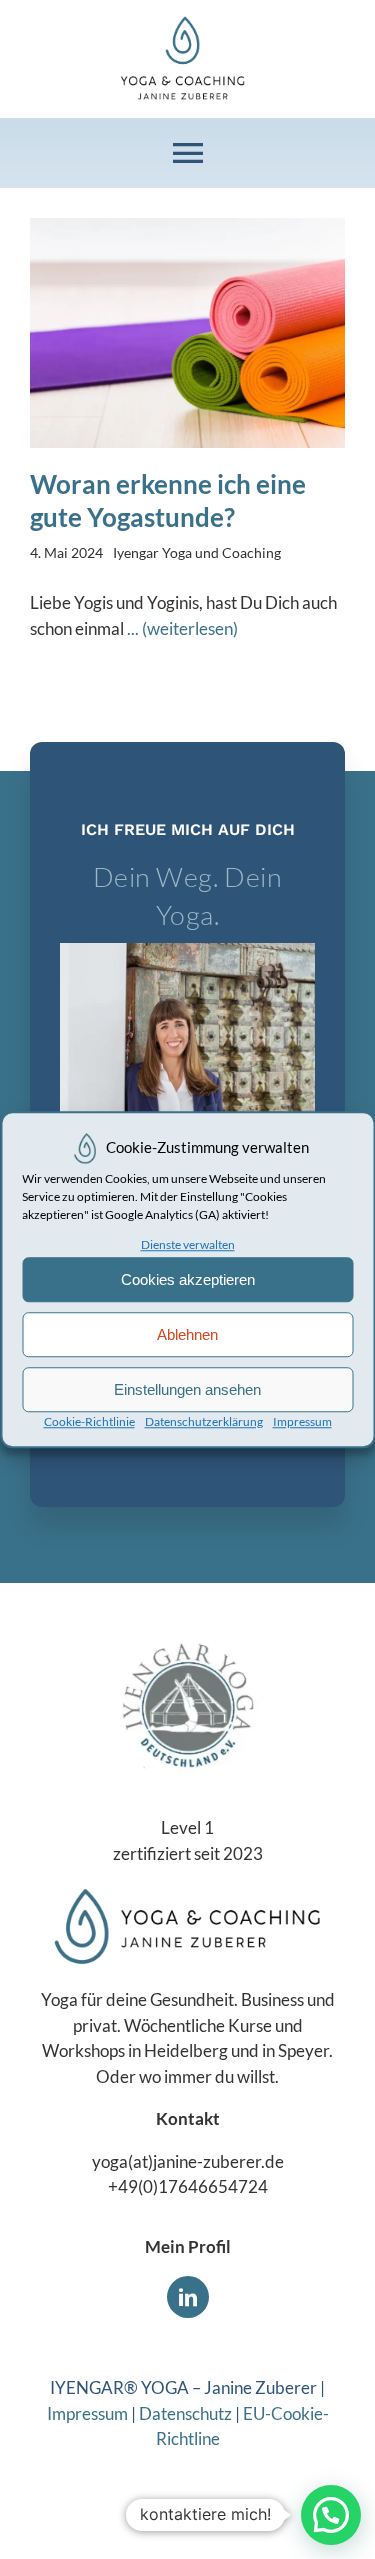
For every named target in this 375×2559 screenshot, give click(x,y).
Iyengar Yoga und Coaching (197, 552)
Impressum (302, 1421)
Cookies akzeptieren (188, 1279)
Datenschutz (185, 2413)
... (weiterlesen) (182, 628)
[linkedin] (188, 2297)
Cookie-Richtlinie (89, 1421)
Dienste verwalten (188, 1244)
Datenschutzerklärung (204, 1421)
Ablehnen (187, 1334)
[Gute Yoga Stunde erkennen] (187, 226)
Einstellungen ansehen (187, 1389)
